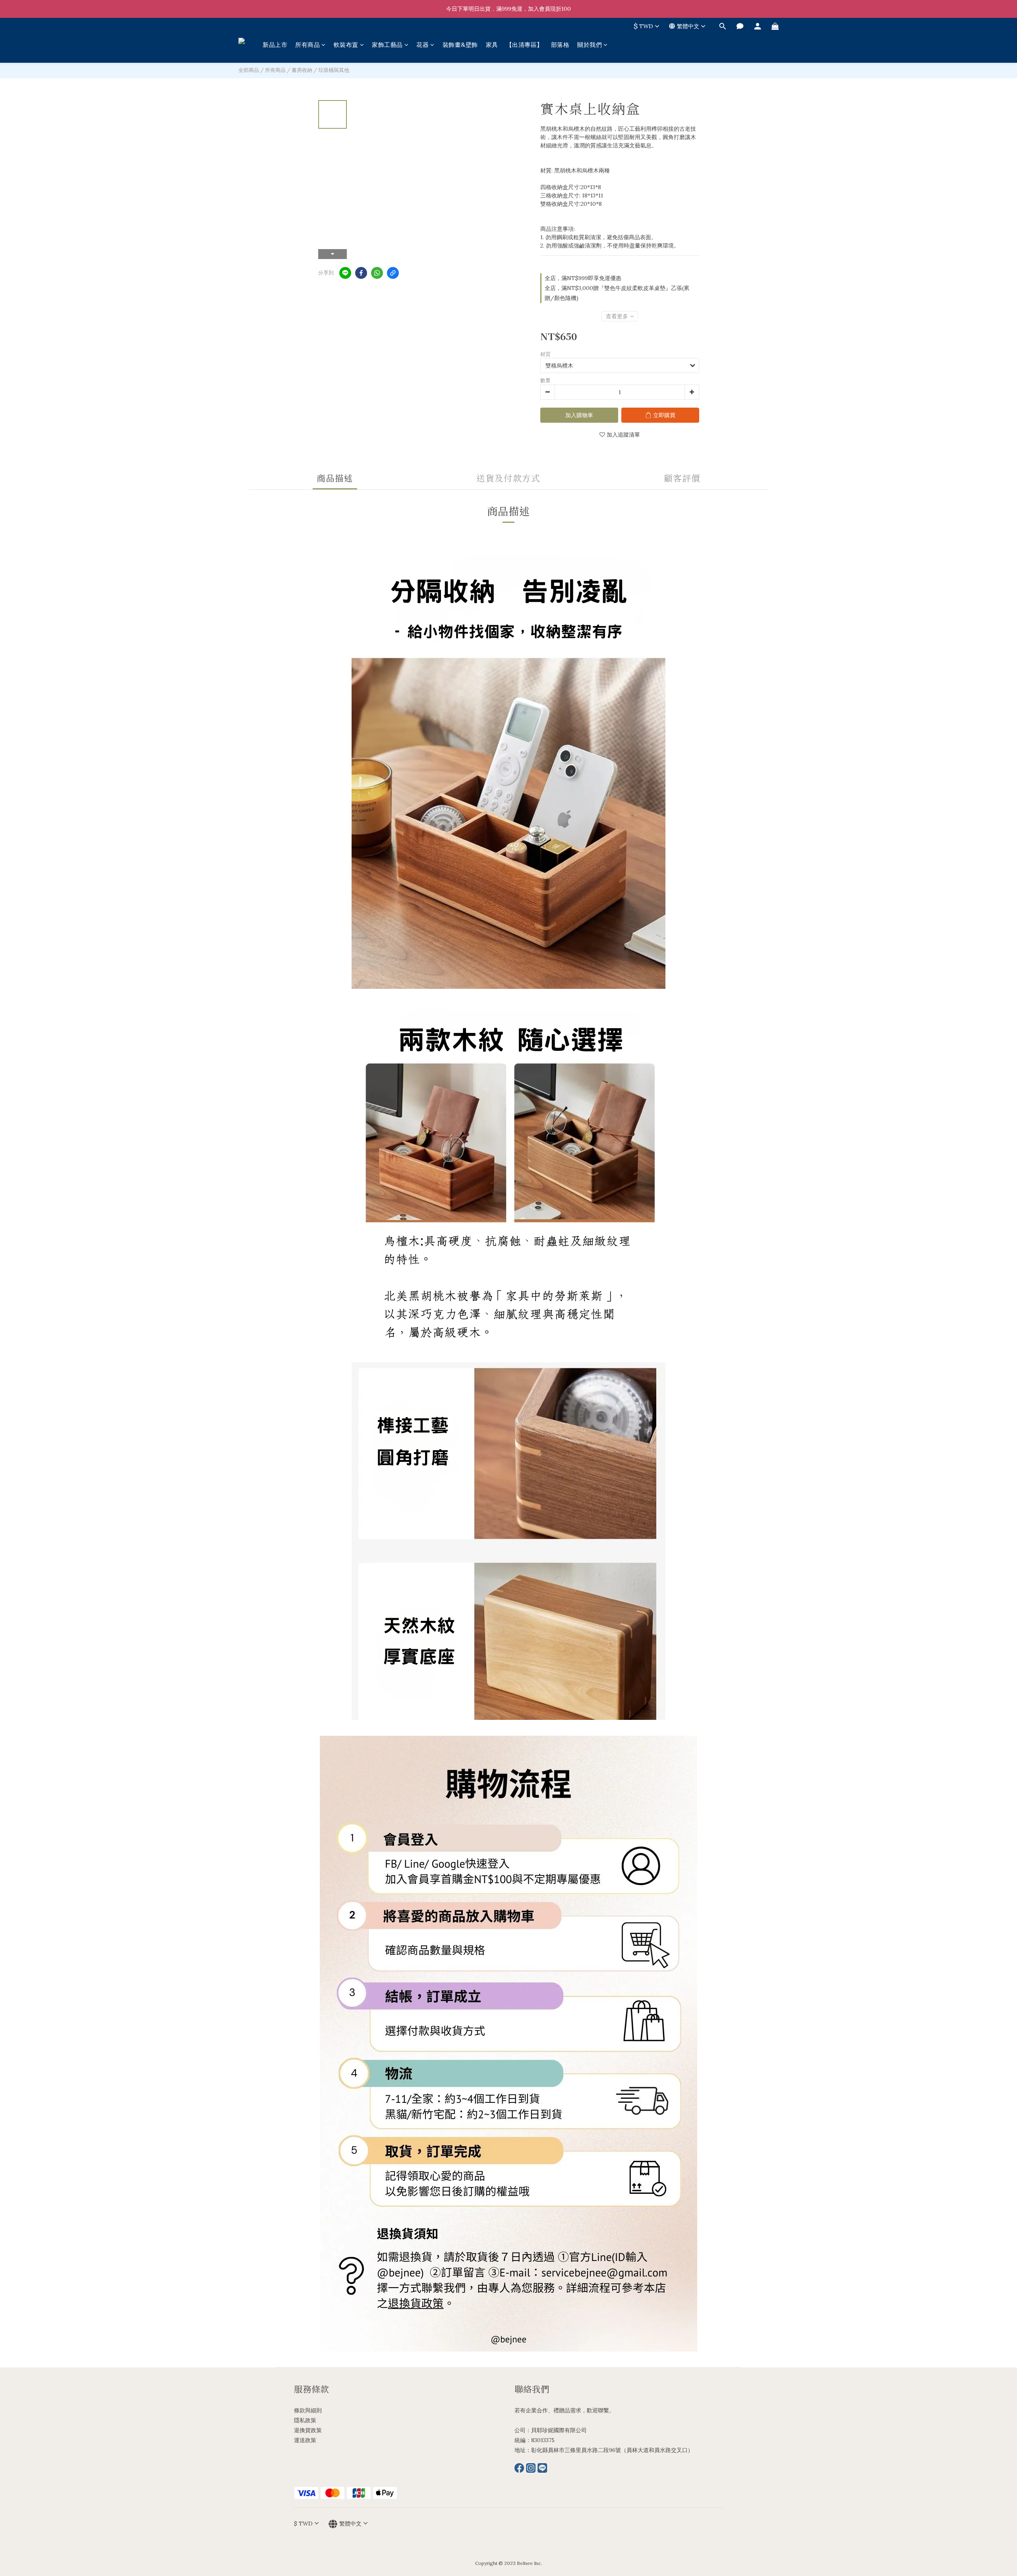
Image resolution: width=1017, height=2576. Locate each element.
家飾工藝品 (387, 45)
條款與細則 (308, 2410)
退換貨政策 (308, 2430)
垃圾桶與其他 (334, 70)
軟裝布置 (346, 45)
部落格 (560, 45)
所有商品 (307, 45)
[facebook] (361, 273)
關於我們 (590, 45)
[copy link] (393, 273)
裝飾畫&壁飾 (460, 45)
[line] (345, 273)
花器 (422, 45)
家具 (492, 45)
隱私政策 (305, 2420)
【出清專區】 (525, 45)
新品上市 (275, 45)
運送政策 (305, 2440)
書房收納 (302, 70)
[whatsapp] (377, 273)
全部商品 (249, 70)
